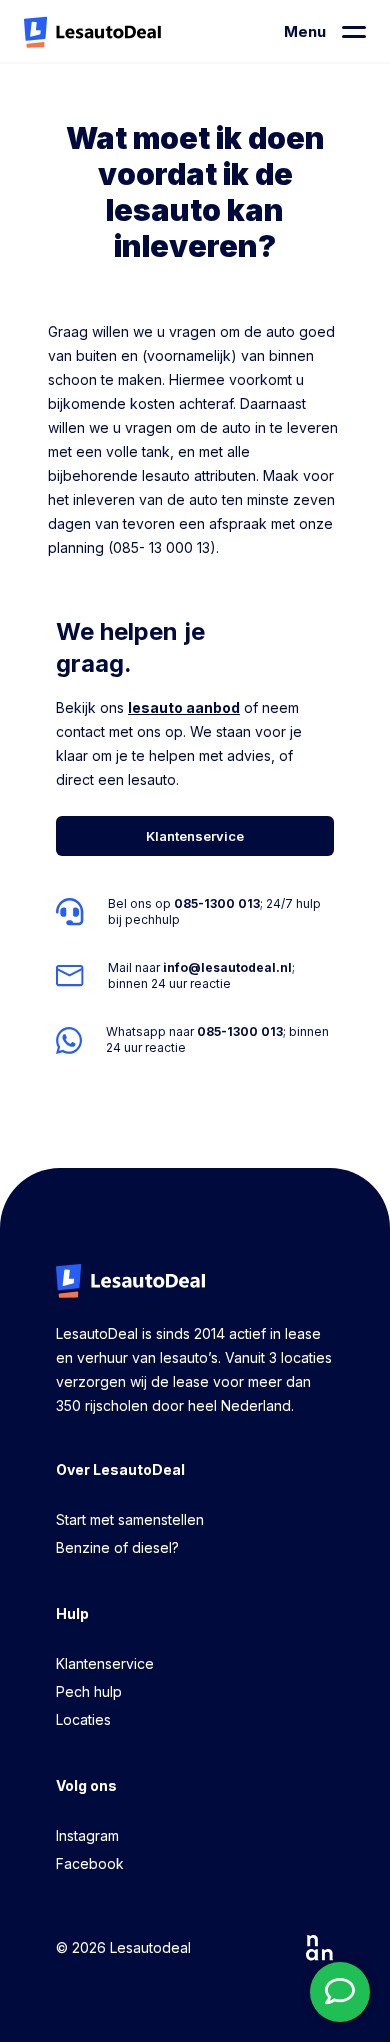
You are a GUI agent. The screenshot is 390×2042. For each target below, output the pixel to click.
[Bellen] (195, 912)
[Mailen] (195, 976)
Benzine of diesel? (117, 1547)
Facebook (90, 1863)
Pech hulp (89, 1691)
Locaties (83, 1719)
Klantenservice (105, 1663)
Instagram (87, 1835)
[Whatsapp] (195, 1040)
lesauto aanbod (184, 707)
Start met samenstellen (130, 1519)
